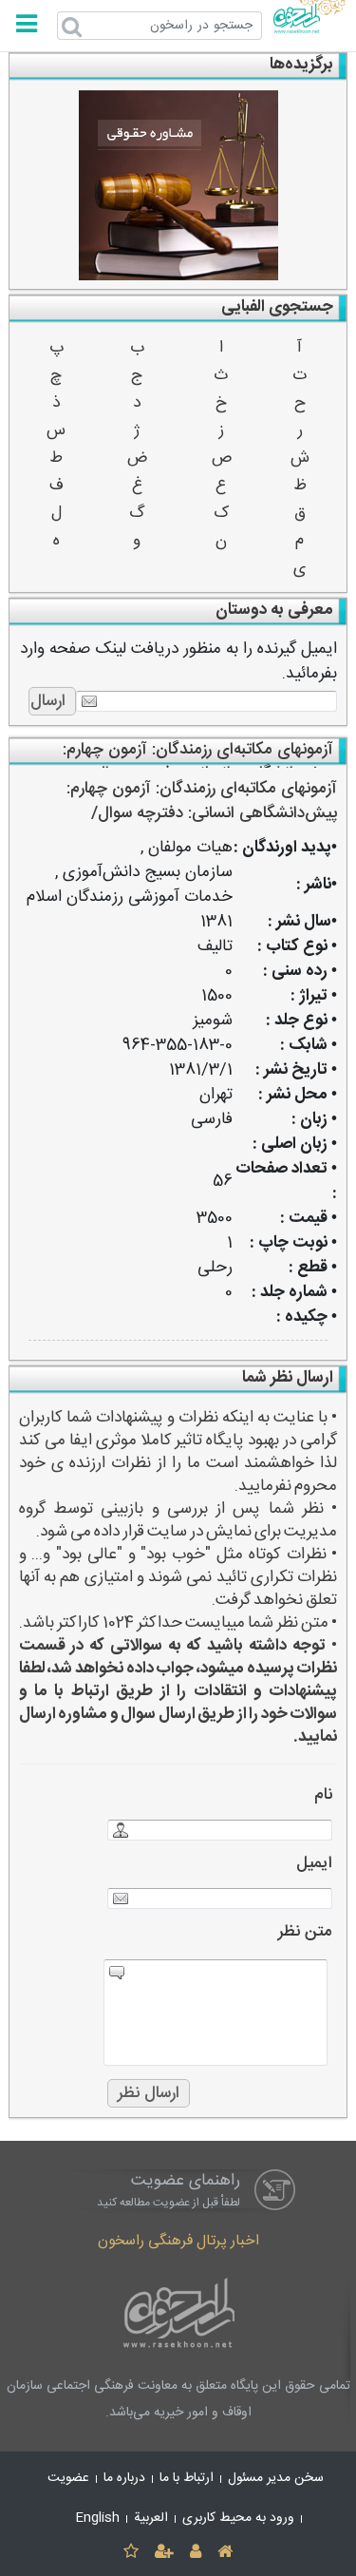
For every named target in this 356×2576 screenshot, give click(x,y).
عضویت (68, 2478)
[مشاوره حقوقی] (178, 185)
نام (323, 1795)
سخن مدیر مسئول (276, 2478)
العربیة (151, 2518)
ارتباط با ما (187, 2478)
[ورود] (196, 2553)
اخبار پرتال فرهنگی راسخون (178, 2241)
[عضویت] (164, 2553)
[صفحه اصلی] (225, 2553)
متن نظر (305, 1932)
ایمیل (314, 1864)
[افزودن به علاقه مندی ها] (131, 2553)
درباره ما (124, 2478)
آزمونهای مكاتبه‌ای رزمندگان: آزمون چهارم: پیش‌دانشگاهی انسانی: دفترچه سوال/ (202, 801)
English (98, 2518)
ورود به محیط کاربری (238, 2518)
